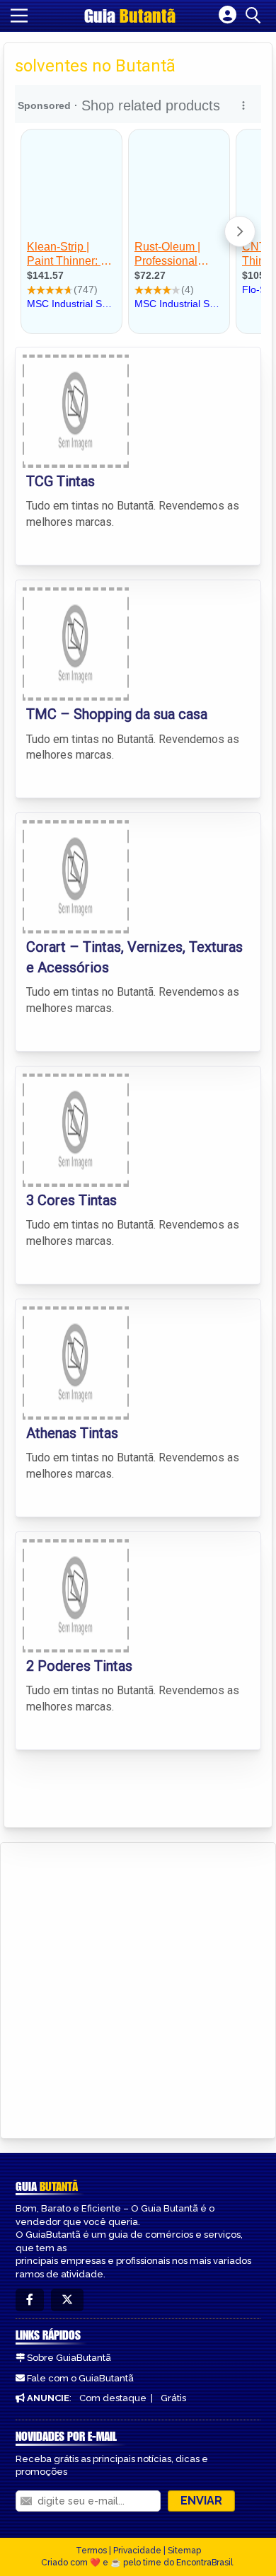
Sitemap (184, 2551)
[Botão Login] (228, 16)
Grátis (173, 2398)
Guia (130, 16)
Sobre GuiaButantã (69, 2358)
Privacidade (137, 2551)
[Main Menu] (19, 16)
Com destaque (113, 2398)
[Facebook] (30, 2300)
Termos (91, 2551)
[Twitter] (67, 2300)
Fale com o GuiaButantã (80, 2378)
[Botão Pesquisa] (255, 16)
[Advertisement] (138, 1988)
